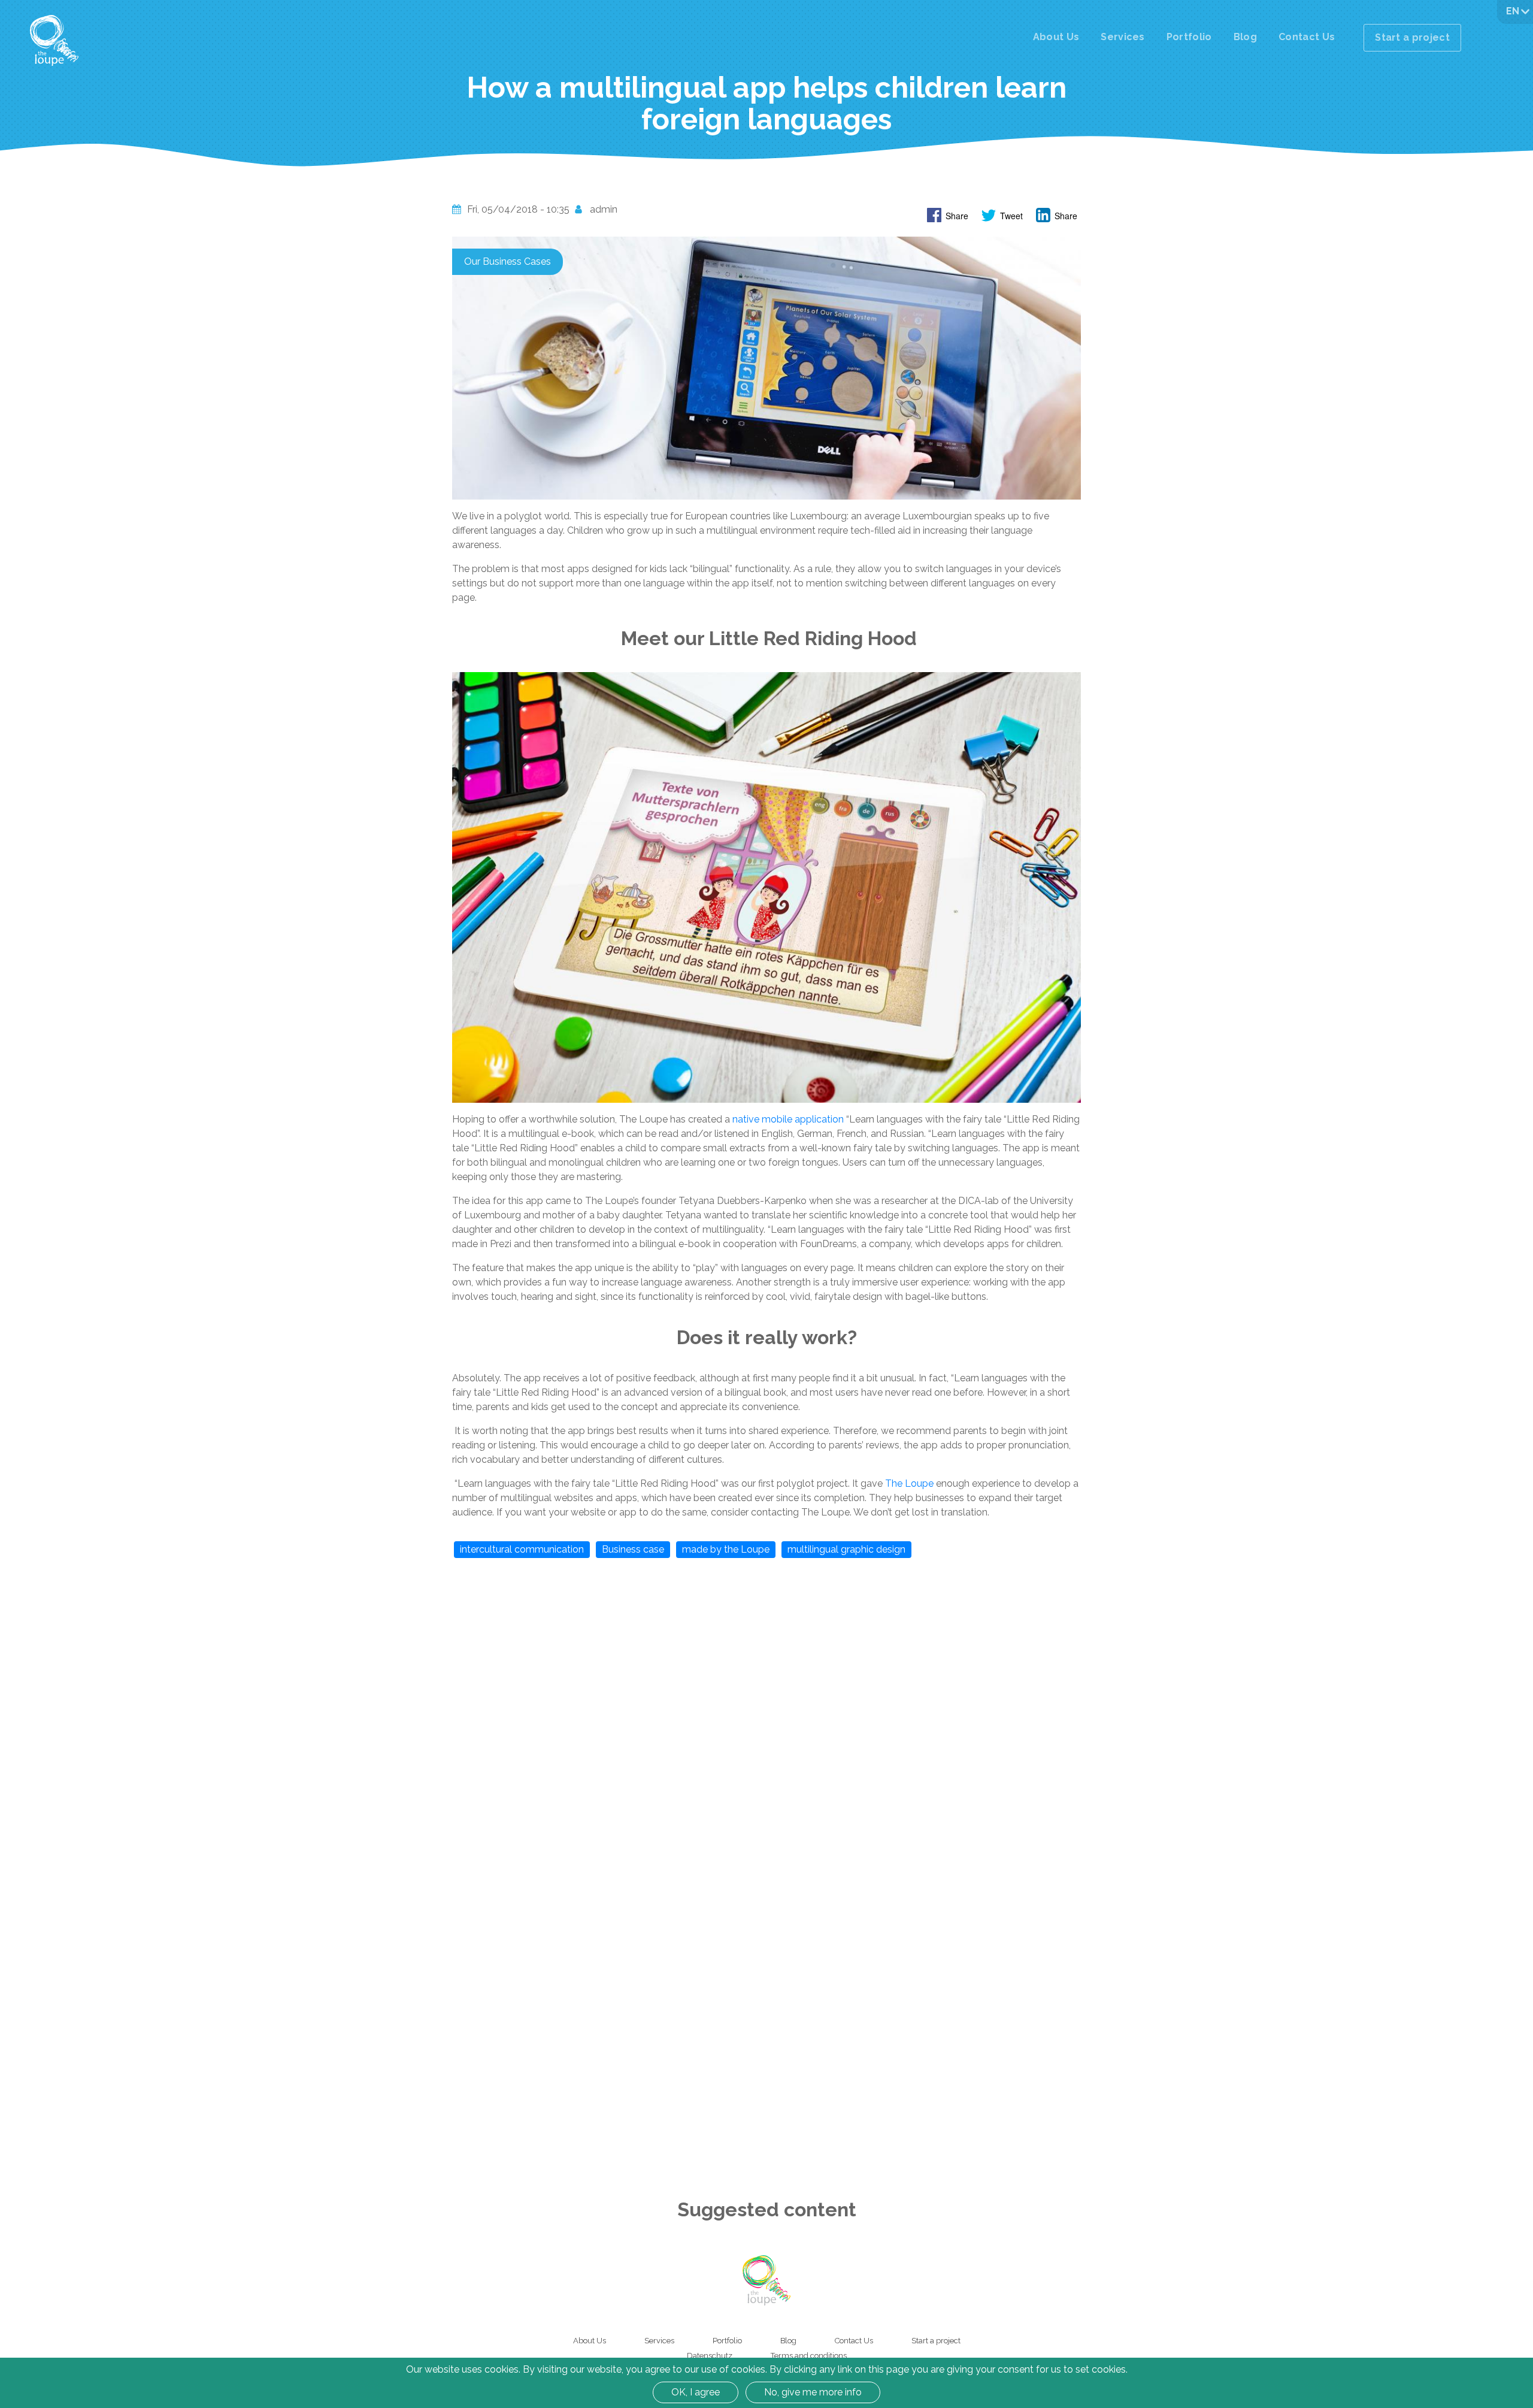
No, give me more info (813, 2392)
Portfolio (1189, 37)
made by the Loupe (726, 1549)
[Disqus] (766, 1720)
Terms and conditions (809, 2356)
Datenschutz (710, 2356)
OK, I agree (696, 2392)
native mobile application (788, 1119)
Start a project (1412, 37)
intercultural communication (522, 1549)
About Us (1056, 37)
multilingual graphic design (846, 1549)
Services (1123, 37)
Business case (633, 1549)
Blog (1245, 37)
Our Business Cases (508, 261)
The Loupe (909, 1483)
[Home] (54, 40)
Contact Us (1307, 37)
